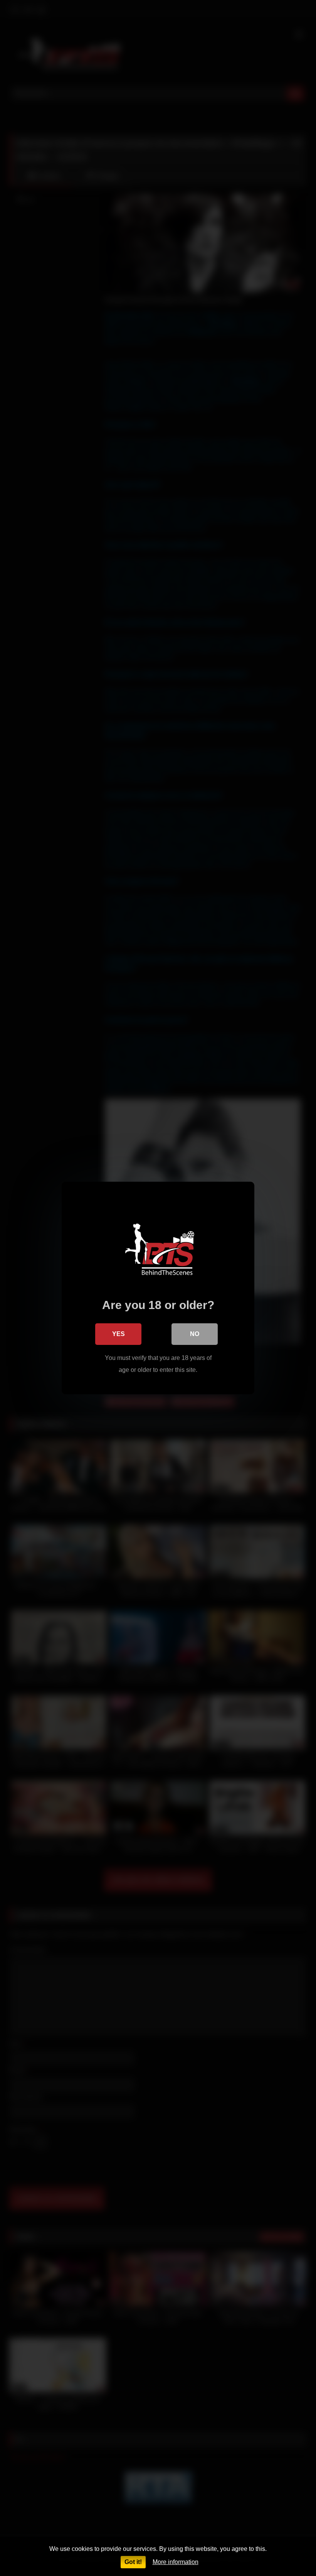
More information (176, 2562)
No (195, 1334)
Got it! (133, 2562)
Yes (118, 1334)
